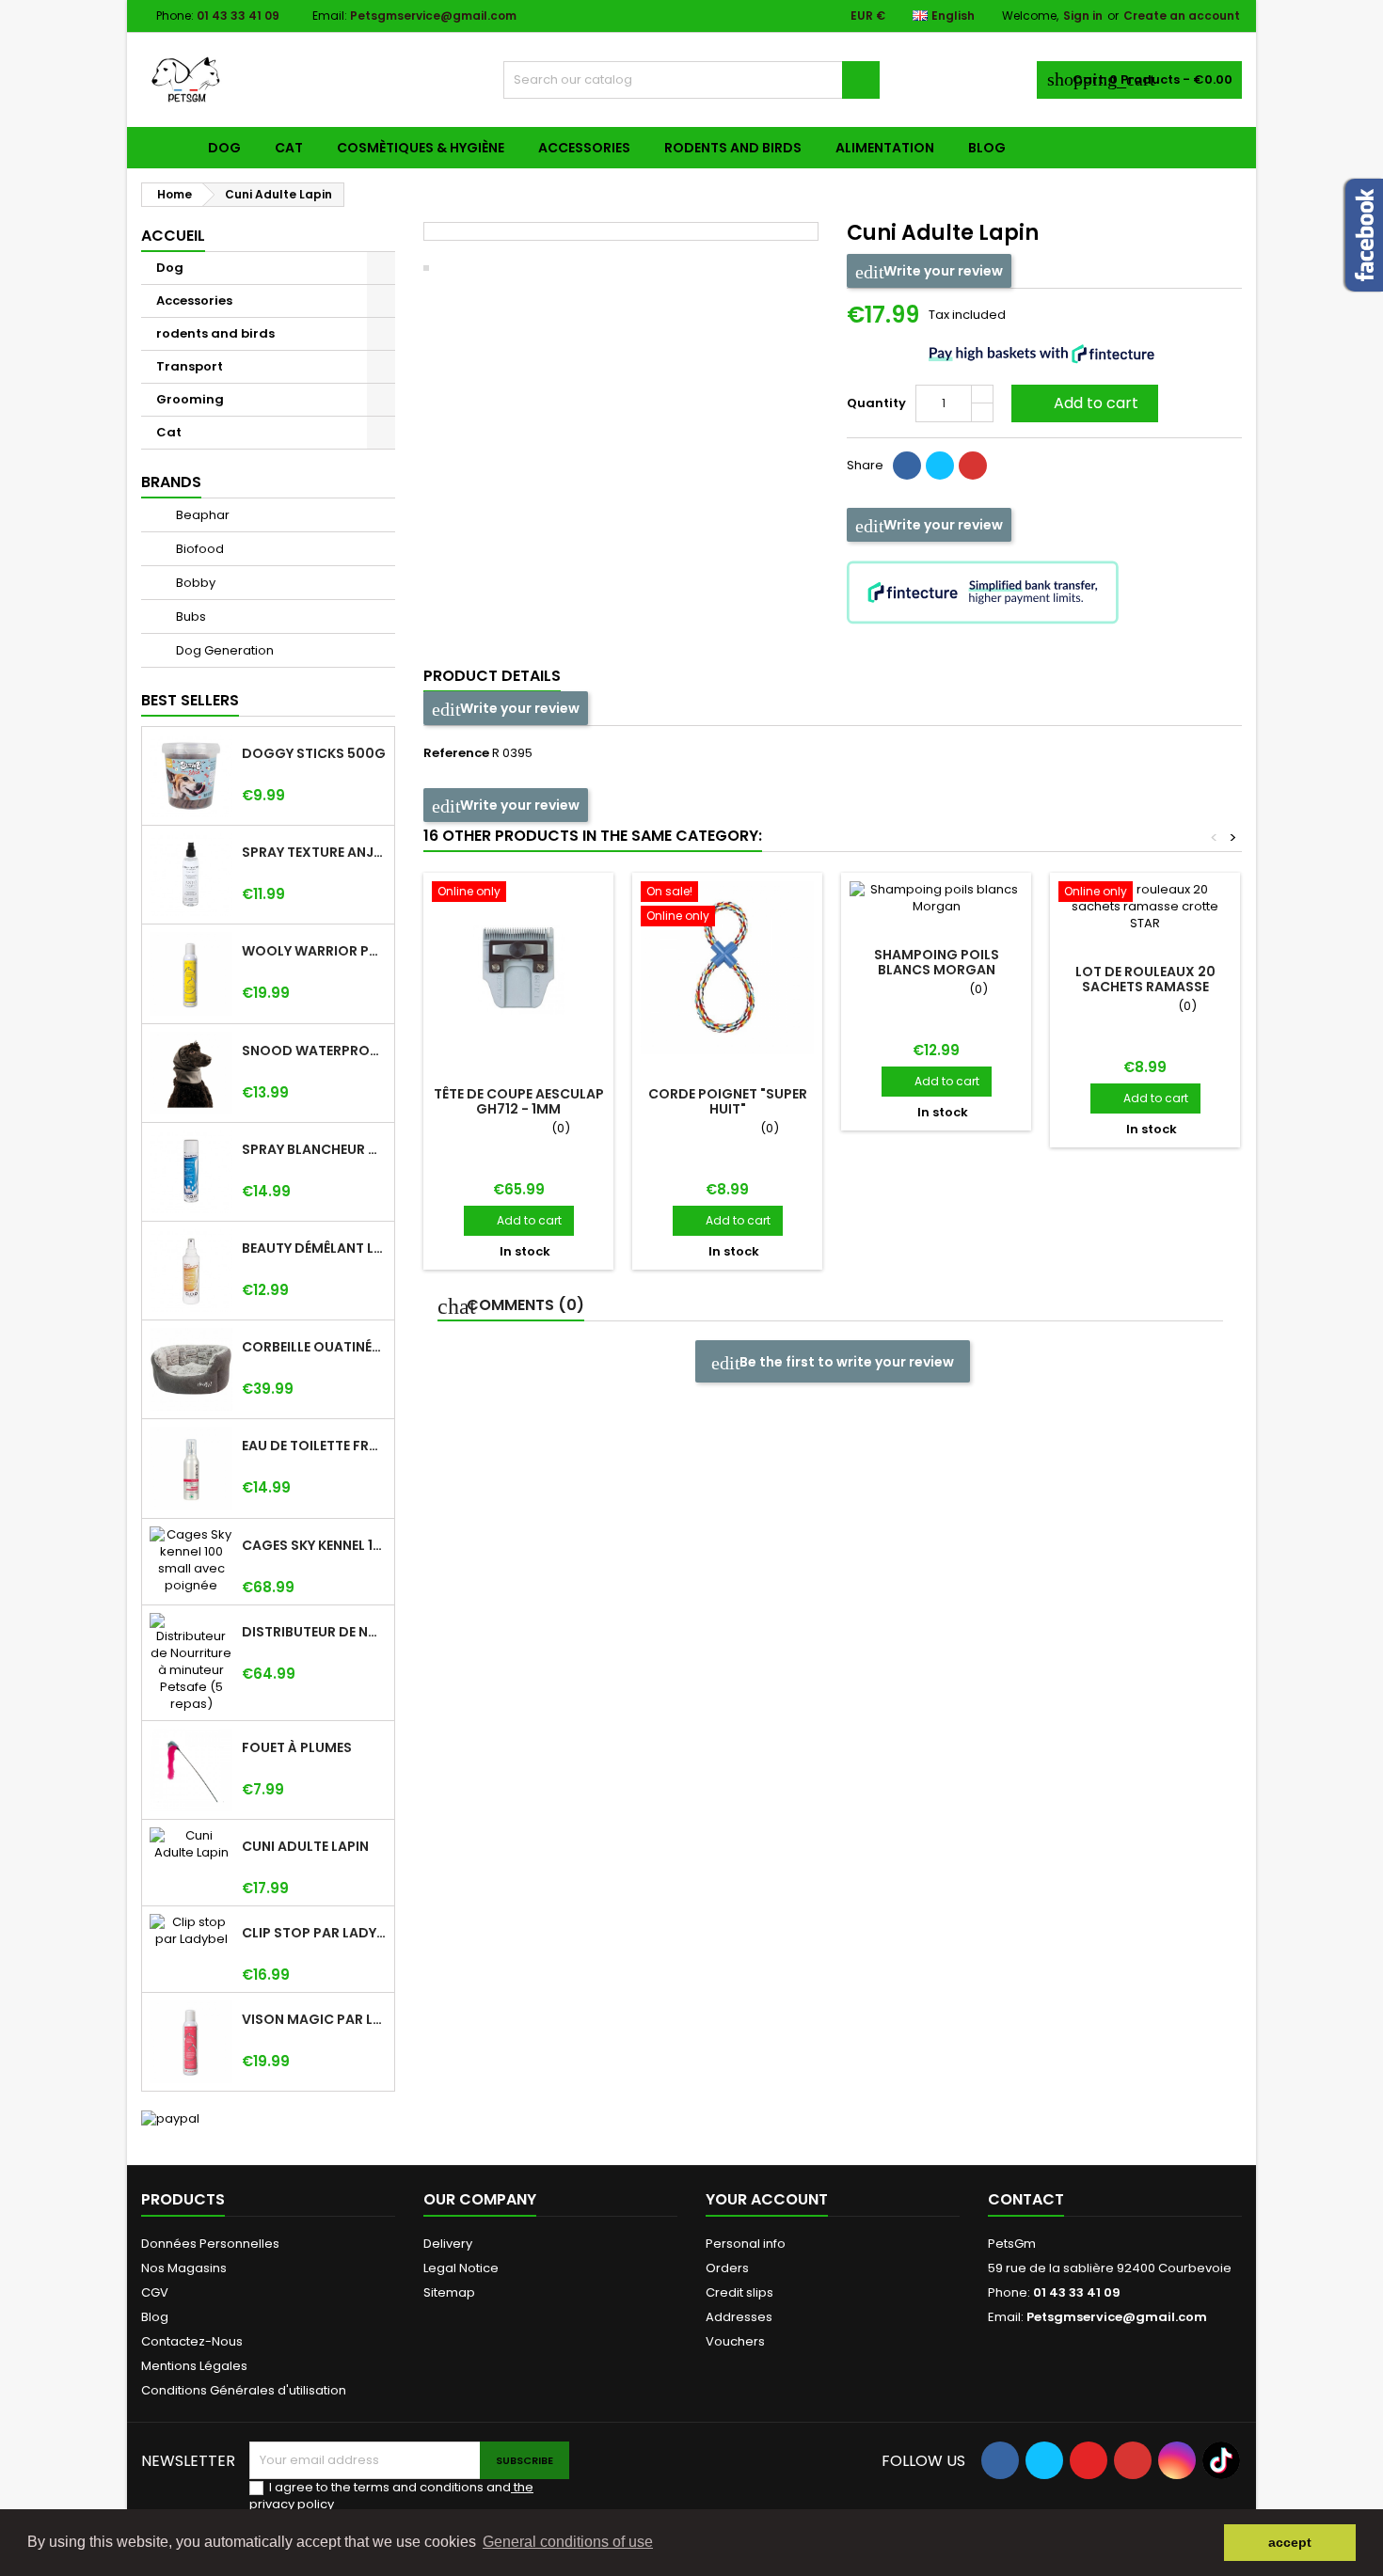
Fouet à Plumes (297, 1747)
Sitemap (449, 2292)
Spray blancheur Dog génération (314, 1149)
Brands (171, 482)
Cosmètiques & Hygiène (421, 148)
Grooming (190, 399)
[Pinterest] (973, 466)
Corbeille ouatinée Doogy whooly (314, 1347)
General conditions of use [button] (568, 2542)
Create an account (1182, 16)
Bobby (194, 583)
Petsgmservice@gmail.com (433, 16)
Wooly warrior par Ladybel (314, 951)
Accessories (584, 148)
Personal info (746, 2244)
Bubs (190, 616)
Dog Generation (223, 650)
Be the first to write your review (845, 1362)
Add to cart (1083, 403)
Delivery (448, 2244)
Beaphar (201, 515)
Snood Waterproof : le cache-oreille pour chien (314, 1051)
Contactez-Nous (192, 2341)
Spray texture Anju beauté (314, 852)
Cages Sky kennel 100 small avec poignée (314, 1545)
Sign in (1083, 16)
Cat (289, 148)
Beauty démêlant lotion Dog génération (314, 1248)
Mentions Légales (194, 2366)
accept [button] (1290, 2542)
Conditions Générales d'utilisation (244, 2390)
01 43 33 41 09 (238, 16)
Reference (456, 753)
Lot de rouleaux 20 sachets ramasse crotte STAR (1145, 987)
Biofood (199, 549)
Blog (987, 148)
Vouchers (735, 2341)
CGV (155, 2292)
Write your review (942, 271)
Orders (727, 2268)
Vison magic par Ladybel (314, 2019)
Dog (224, 148)
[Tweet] (940, 466)
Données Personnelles (210, 2244)
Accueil (173, 236)
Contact (1026, 2199)
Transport (190, 366)
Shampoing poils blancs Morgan (937, 962)
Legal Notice (461, 2268)
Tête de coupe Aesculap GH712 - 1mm (519, 1101)
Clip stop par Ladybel (314, 1933)
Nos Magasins (184, 2268)
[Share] (907, 466)
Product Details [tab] (492, 676)
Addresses (739, 2317)
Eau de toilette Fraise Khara (314, 1446)
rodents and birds (733, 148)
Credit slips (739, 2292)
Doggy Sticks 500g (314, 753)
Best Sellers (190, 700)
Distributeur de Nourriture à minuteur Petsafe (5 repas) (314, 1632)
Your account (767, 2199)
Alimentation (885, 148)
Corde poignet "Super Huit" (728, 1101)
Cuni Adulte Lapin (305, 1846)
